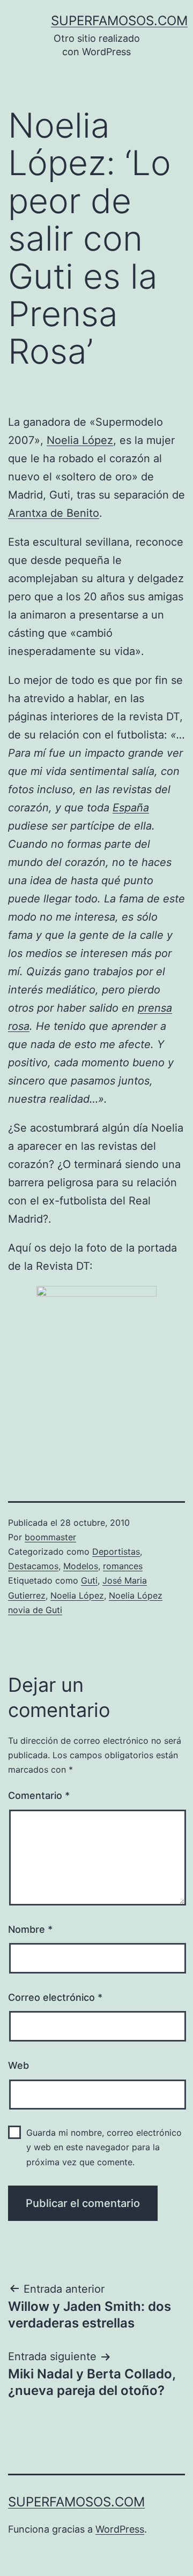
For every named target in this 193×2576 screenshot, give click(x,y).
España (131, 808)
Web (18, 2065)
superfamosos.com (119, 21)
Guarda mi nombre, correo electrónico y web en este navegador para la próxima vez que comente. (104, 2147)
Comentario (39, 1795)
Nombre (30, 1929)
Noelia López (80, 440)
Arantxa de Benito (54, 513)
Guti (89, 1580)
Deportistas (116, 1551)
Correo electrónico (55, 1997)
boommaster (50, 1537)
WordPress (120, 2529)
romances (123, 1566)
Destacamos (33, 1566)
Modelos (81, 1566)
